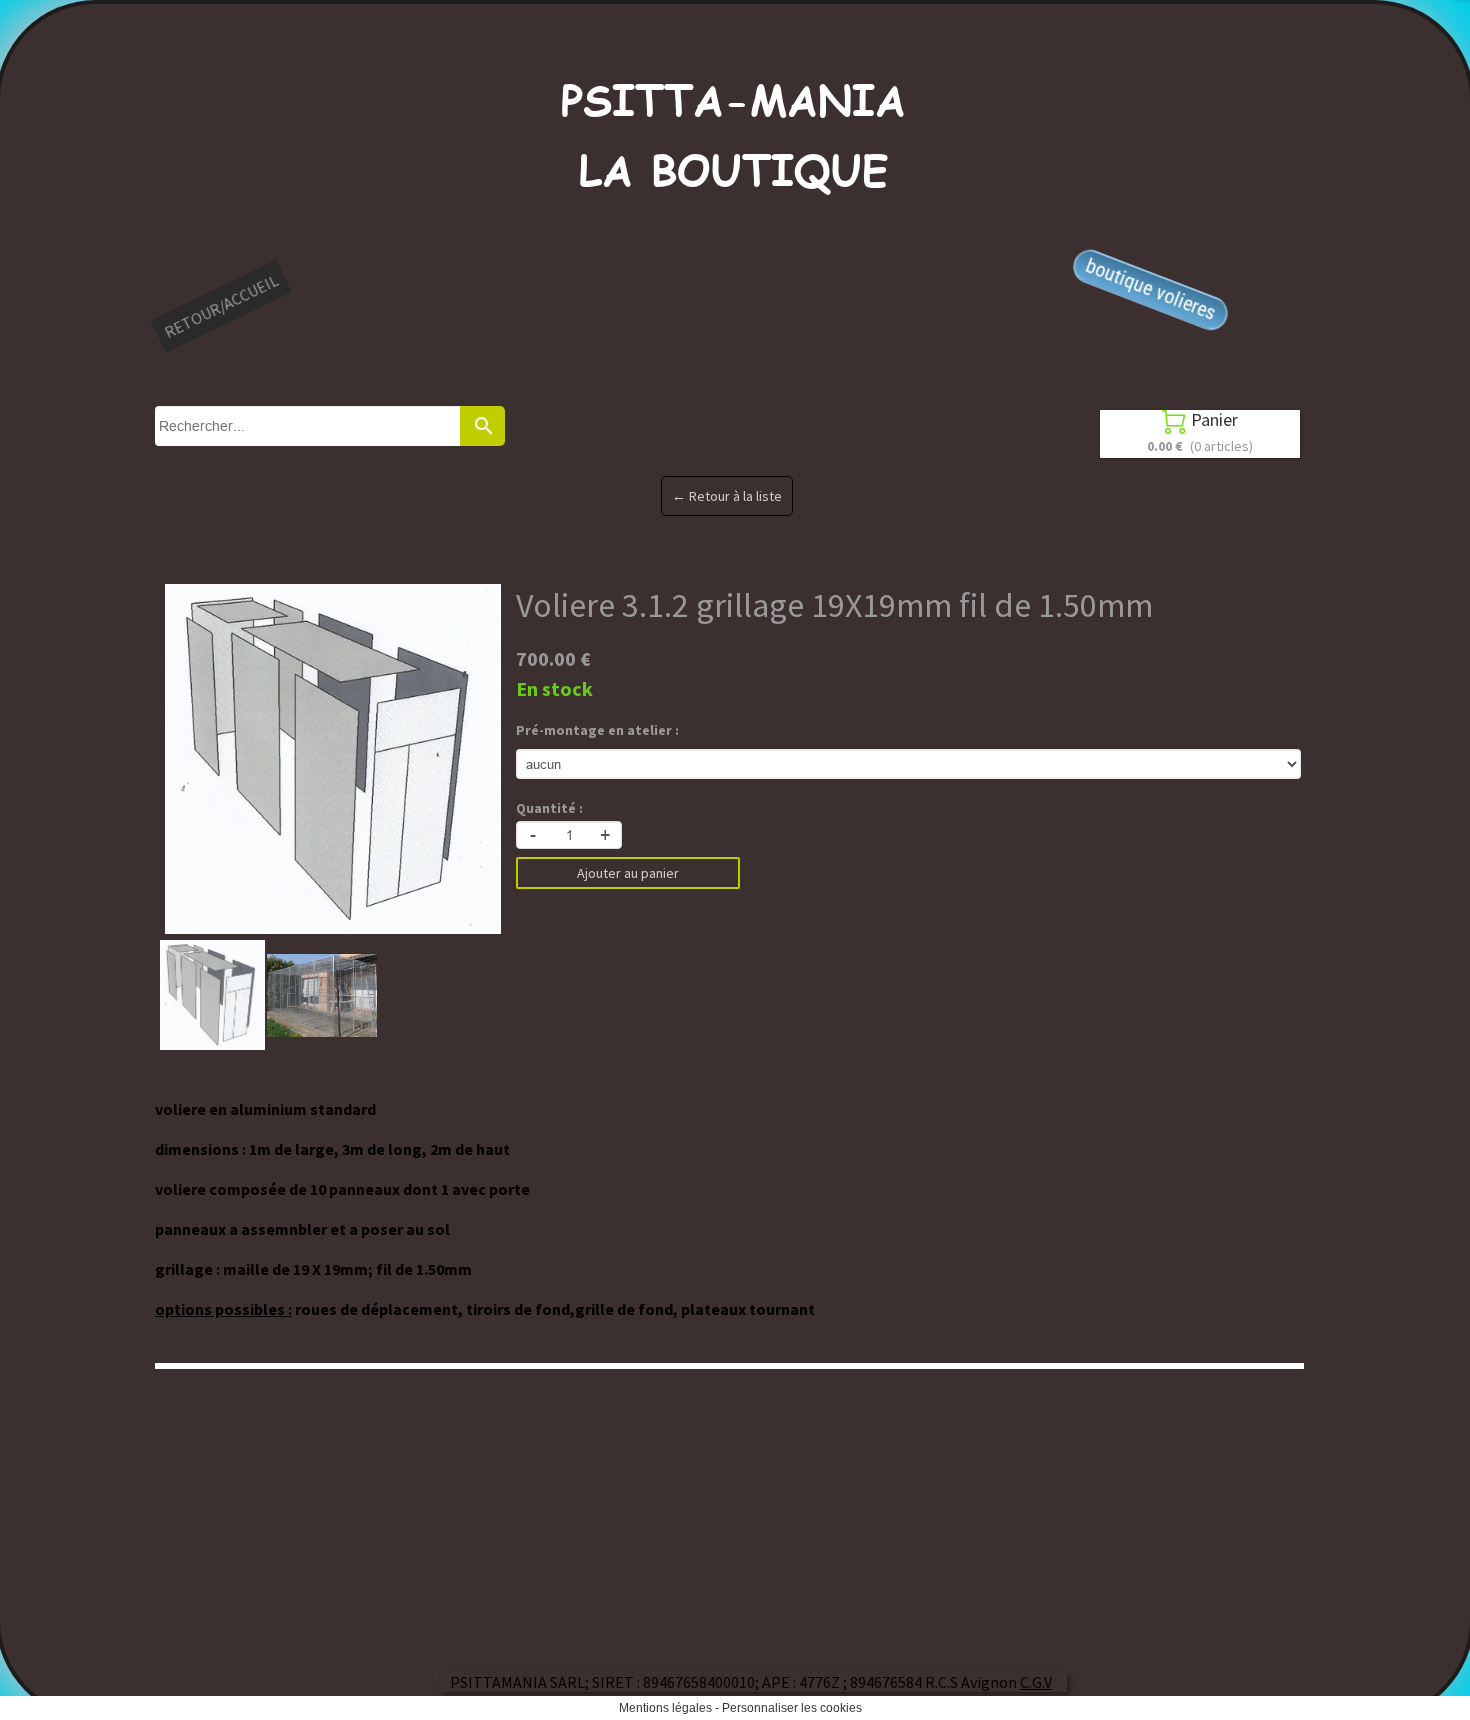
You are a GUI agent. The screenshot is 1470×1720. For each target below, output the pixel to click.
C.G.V (1036, 1682)
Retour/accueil (221, 306)
